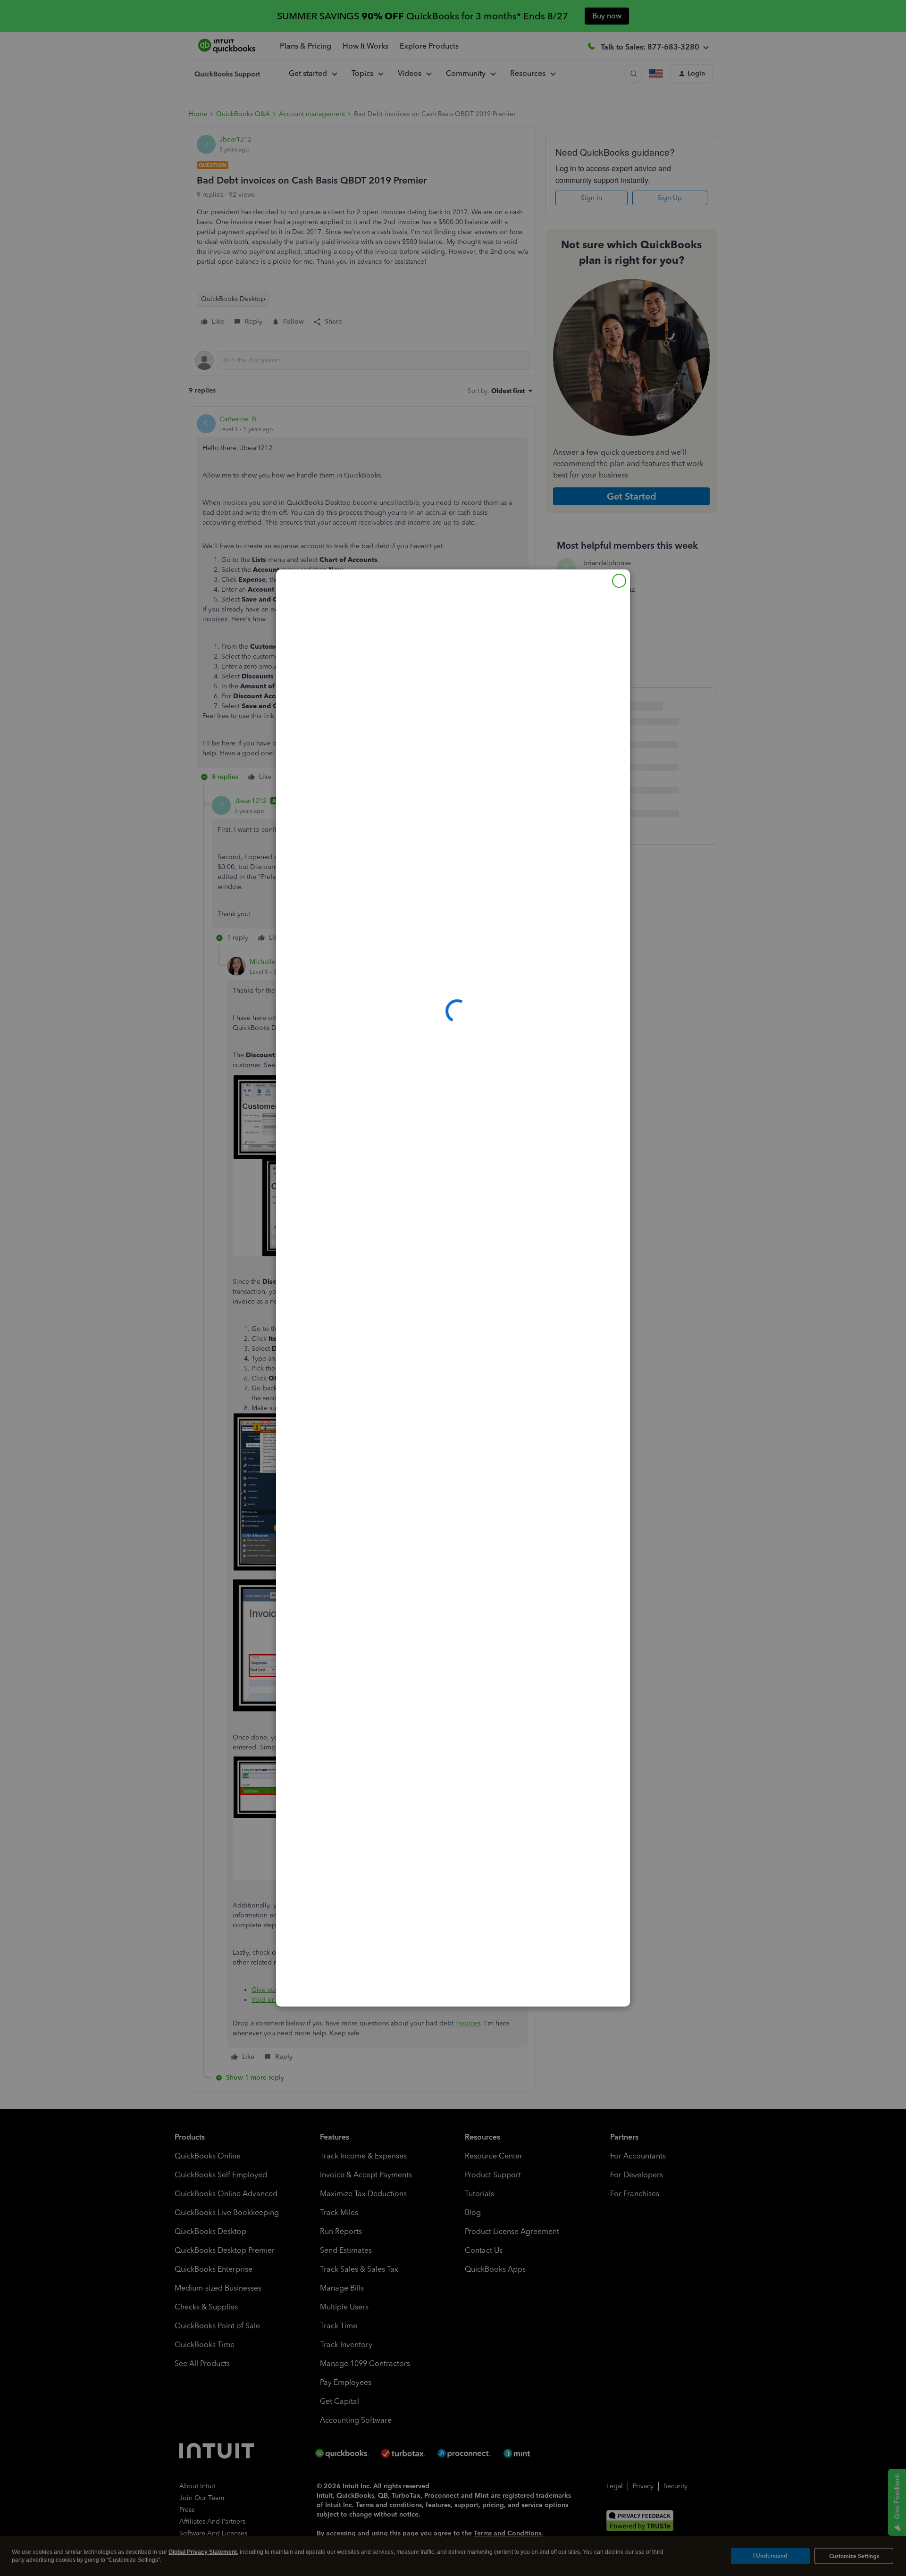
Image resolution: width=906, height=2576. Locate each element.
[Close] (619, 581)
